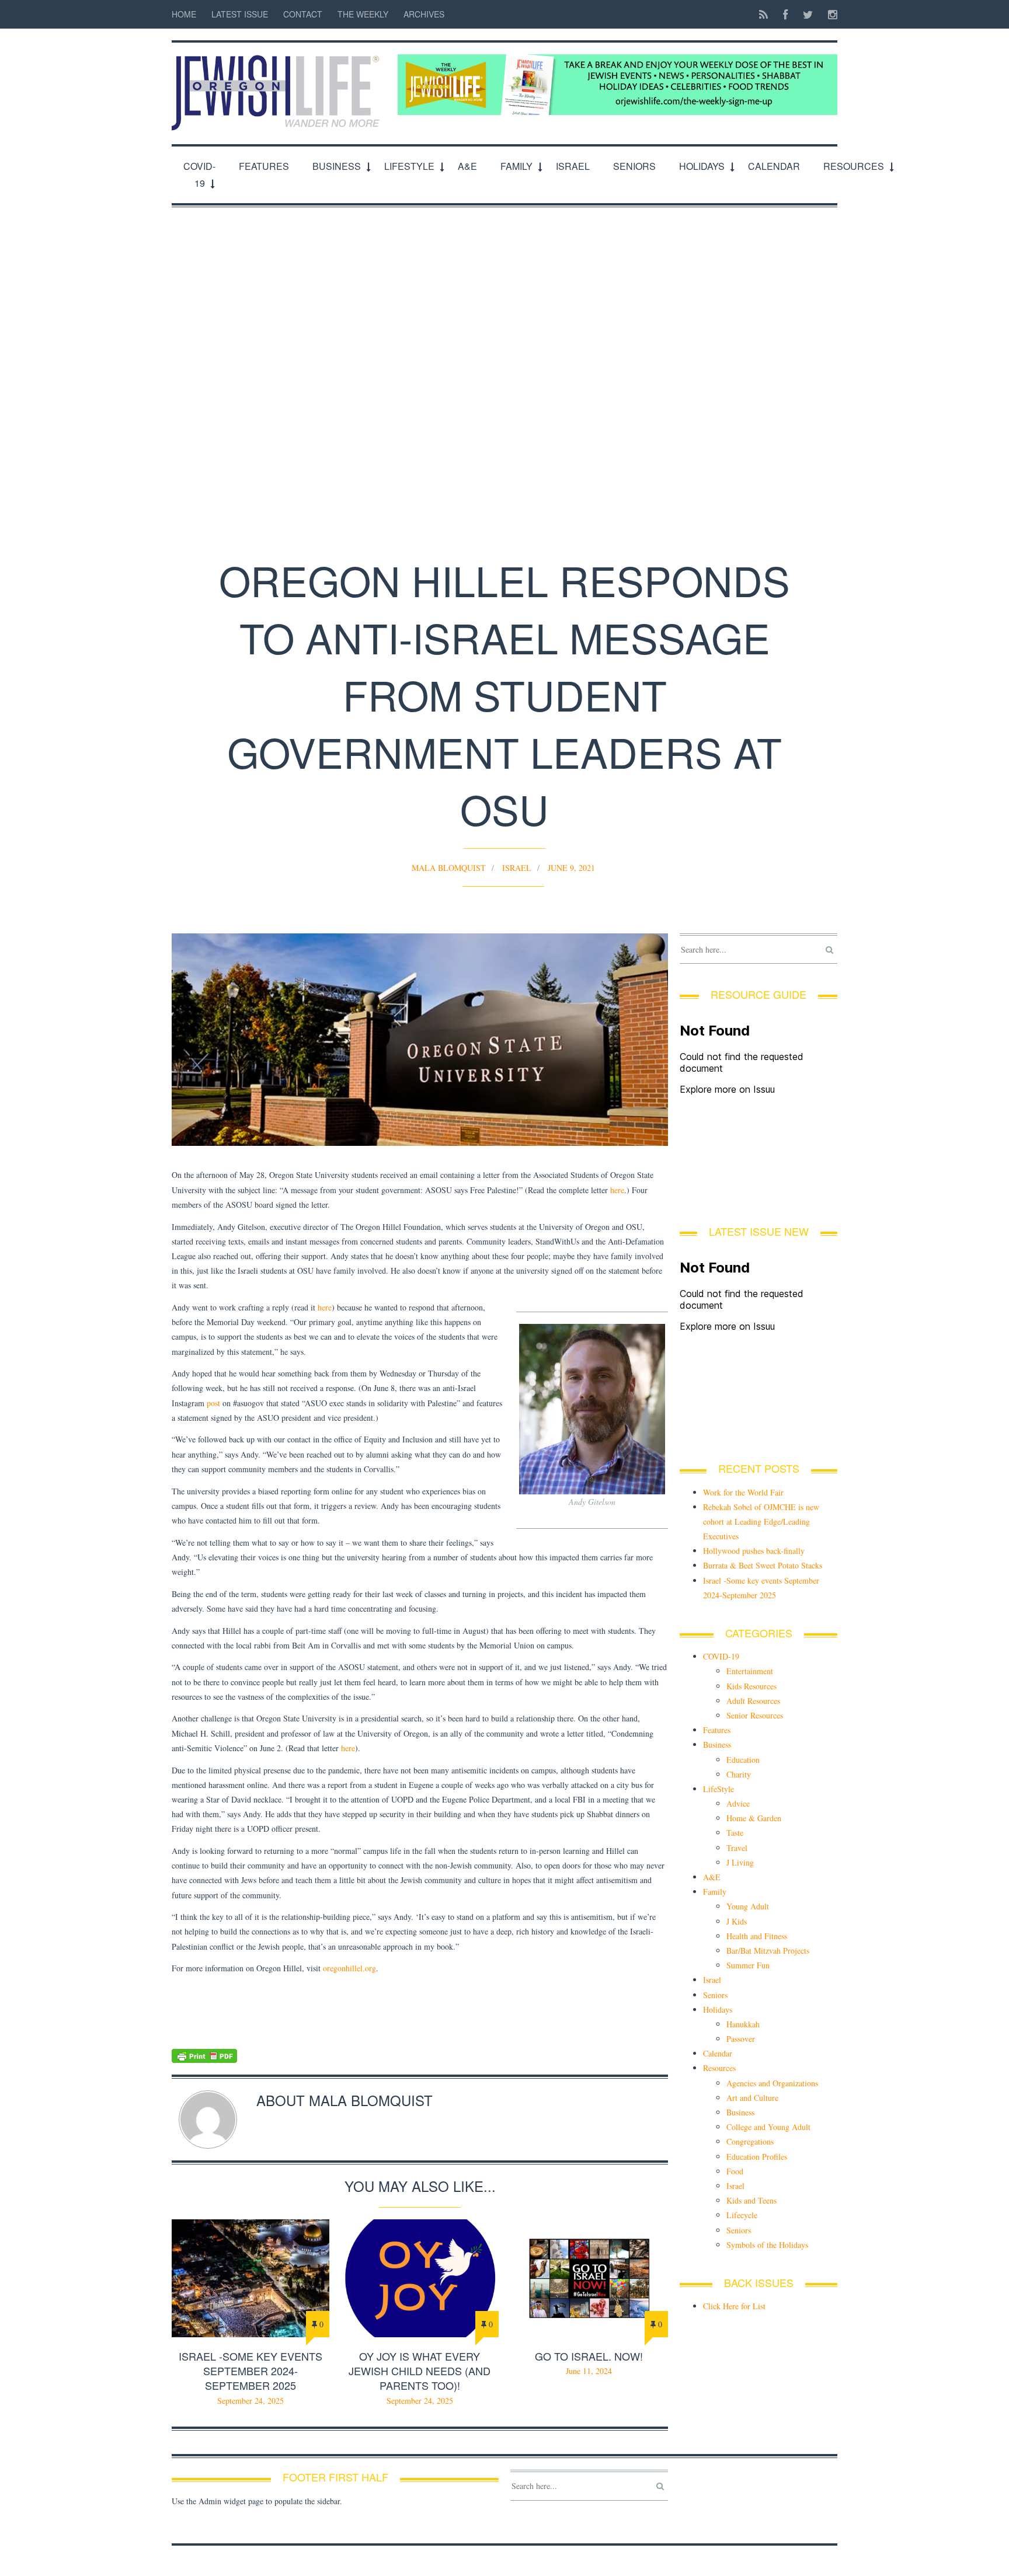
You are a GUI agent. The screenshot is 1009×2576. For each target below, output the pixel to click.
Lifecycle (742, 2215)
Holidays (702, 166)
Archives (424, 14)
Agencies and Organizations (772, 2083)
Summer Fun (748, 1965)
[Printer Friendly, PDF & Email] (420, 2056)
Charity (739, 1774)
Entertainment (750, 1671)
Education (743, 1760)
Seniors (634, 166)
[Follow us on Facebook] (785, 14)
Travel (737, 1848)
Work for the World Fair (743, 1492)
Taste (735, 1833)
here (617, 1190)
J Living (740, 1862)
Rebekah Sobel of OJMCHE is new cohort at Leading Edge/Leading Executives (761, 1521)
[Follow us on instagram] (829, 14)
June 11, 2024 (589, 2371)
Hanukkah (743, 2024)
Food (735, 2171)
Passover (741, 2039)
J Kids (737, 1921)
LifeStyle (409, 166)
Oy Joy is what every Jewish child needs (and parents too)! (420, 2371)
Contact (303, 14)
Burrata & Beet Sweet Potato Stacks (763, 1565)
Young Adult (748, 1906)
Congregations (750, 2141)
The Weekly (363, 14)
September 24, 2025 (250, 2401)
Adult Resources (753, 1701)
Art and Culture (752, 2098)
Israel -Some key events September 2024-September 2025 (250, 2371)
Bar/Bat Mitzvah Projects (768, 1951)
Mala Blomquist (449, 868)
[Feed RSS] (763, 14)
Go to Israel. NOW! (589, 2356)
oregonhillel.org (349, 1968)
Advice (738, 1803)
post (213, 1403)
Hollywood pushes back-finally (754, 1551)
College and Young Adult (768, 2127)
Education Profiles (757, 2157)
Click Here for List (734, 2306)
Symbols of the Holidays (767, 2245)
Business (337, 166)
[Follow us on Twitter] (808, 14)
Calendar (774, 166)
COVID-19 (199, 175)
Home (184, 14)
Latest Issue (240, 14)
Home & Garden (754, 1818)
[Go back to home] (279, 86)
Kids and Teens (751, 2200)
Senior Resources (755, 1715)
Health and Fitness (757, 1936)
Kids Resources (751, 1686)
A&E (467, 166)
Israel (573, 166)
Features (264, 166)
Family (516, 166)
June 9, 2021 (571, 868)
